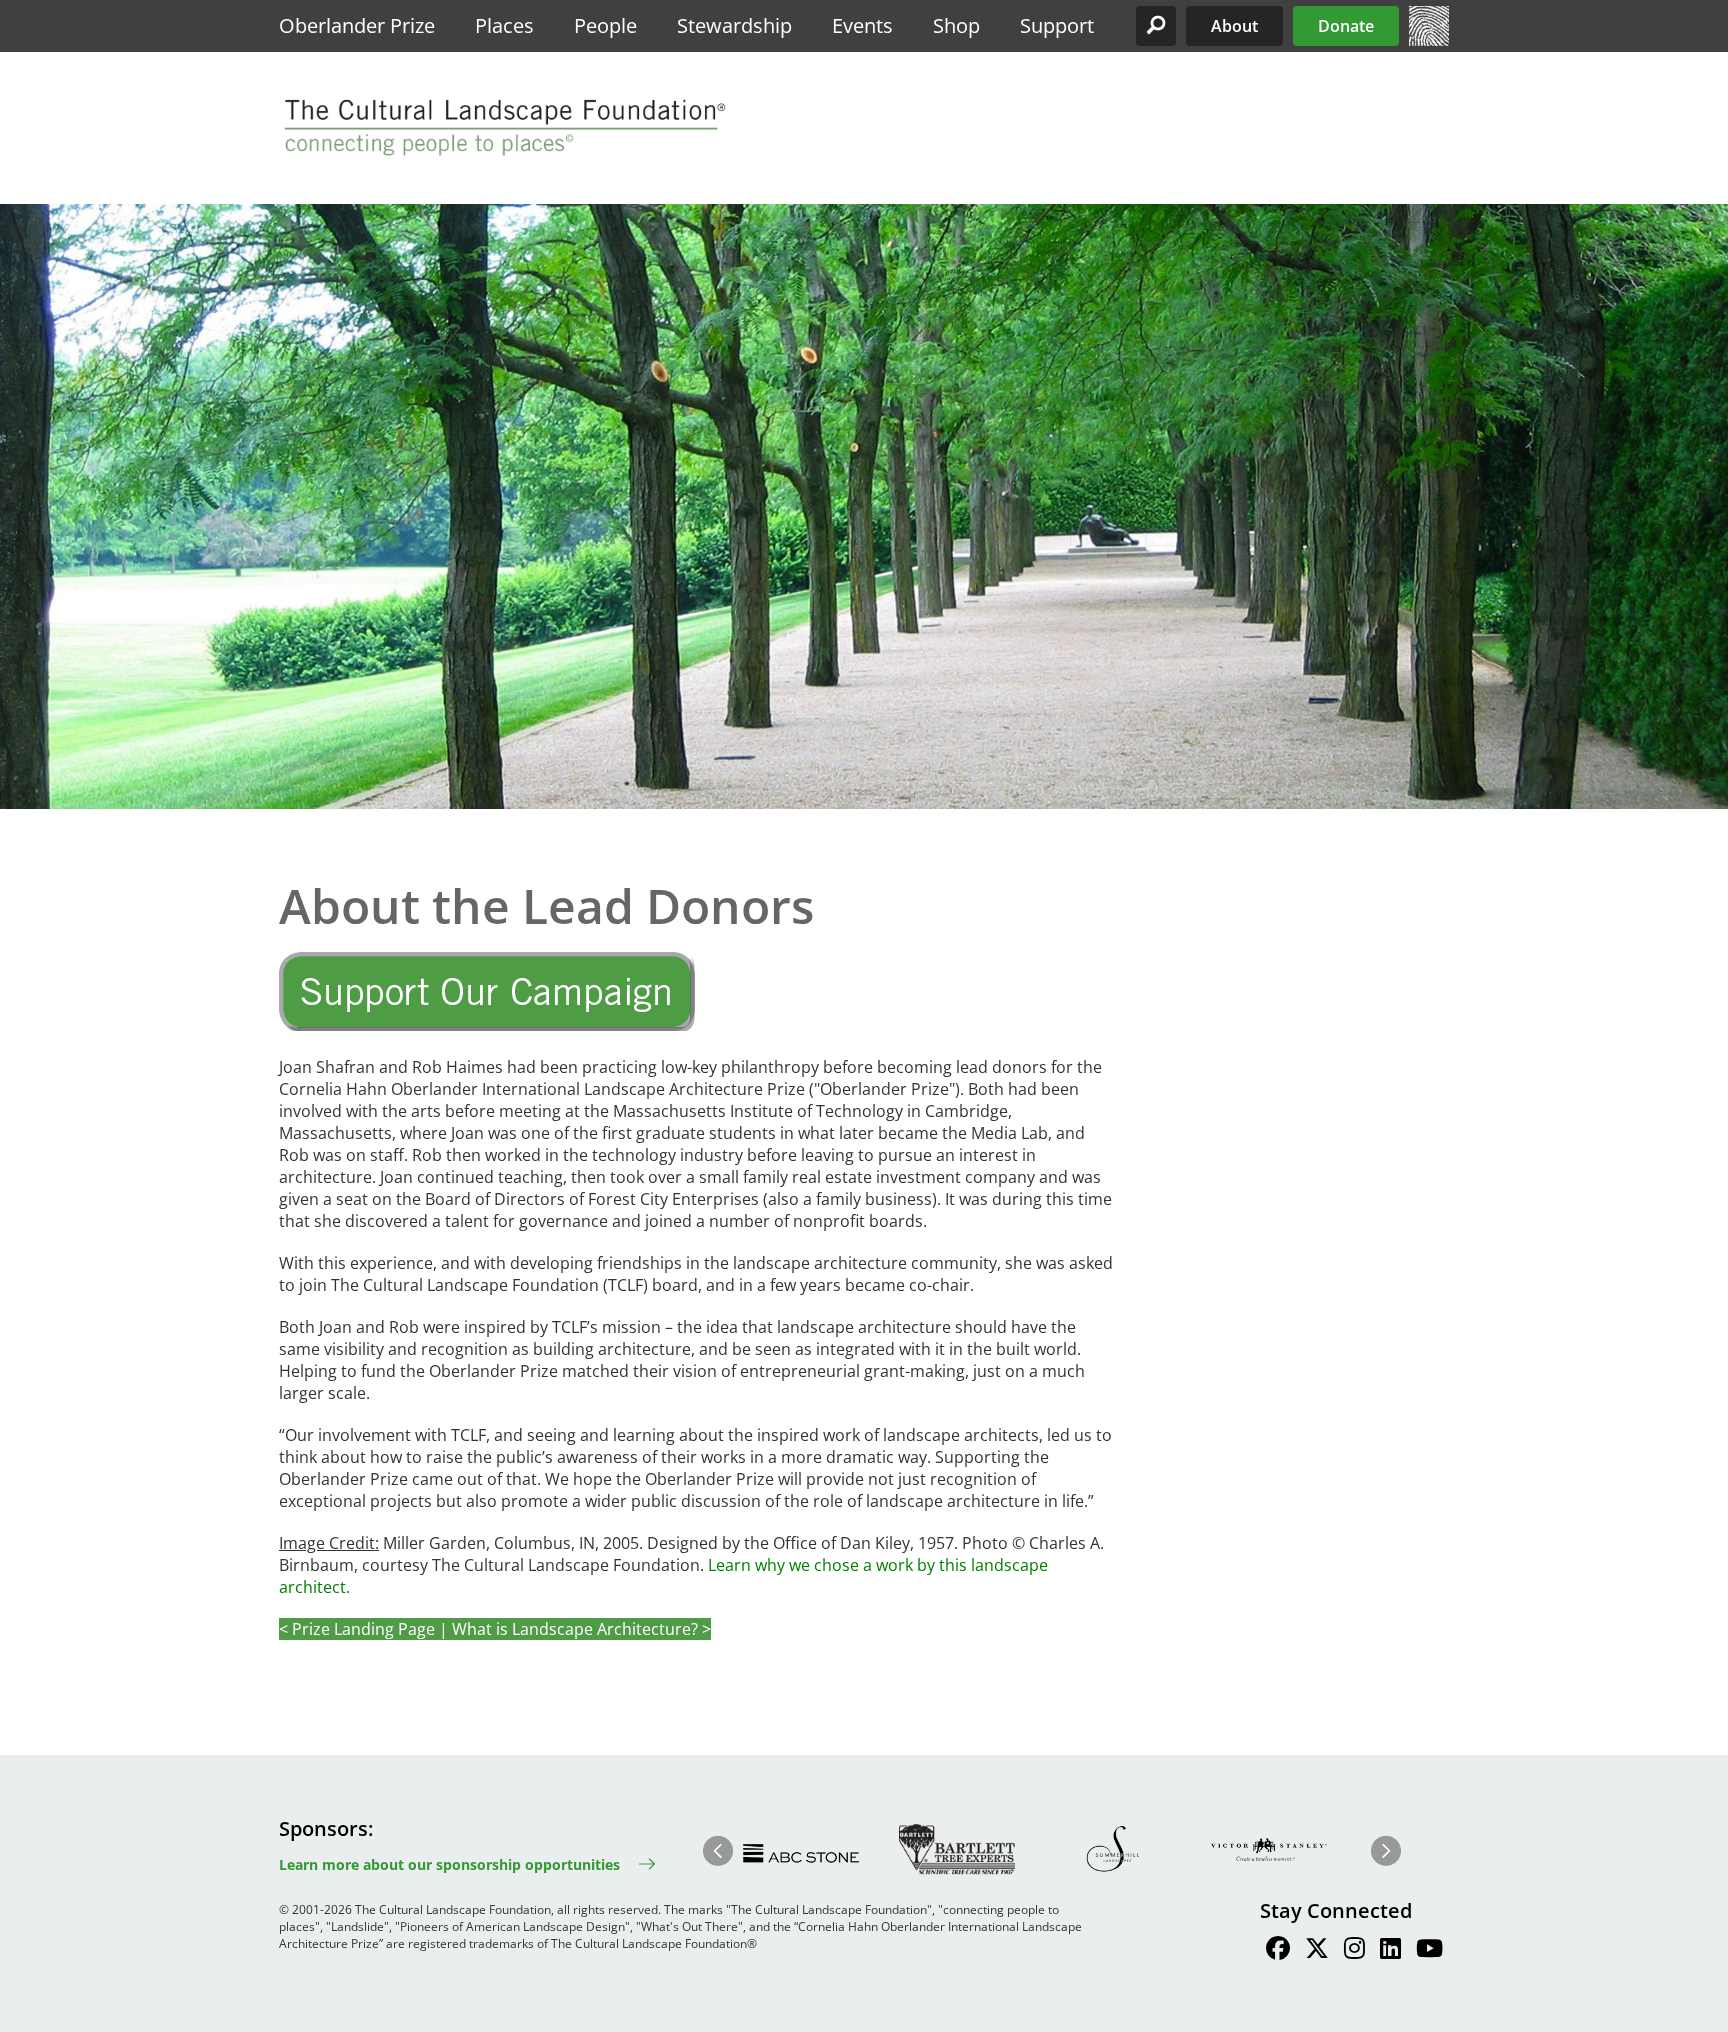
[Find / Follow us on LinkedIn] (1390, 1951)
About (1234, 26)
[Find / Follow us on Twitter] (1317, 1951)
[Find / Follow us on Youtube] (1429, 1951)
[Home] (1429, 40)
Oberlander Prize (357, 25)
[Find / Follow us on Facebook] (1278, 1951)
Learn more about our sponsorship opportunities (449, 1864)
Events (862, 25)
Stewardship (734, 25)
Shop (956, 25)
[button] (1156, 26)
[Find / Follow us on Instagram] (1354, 1951)
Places (504, 25)
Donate (1346, 26)
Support (1057, 25)
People (605, 25)
